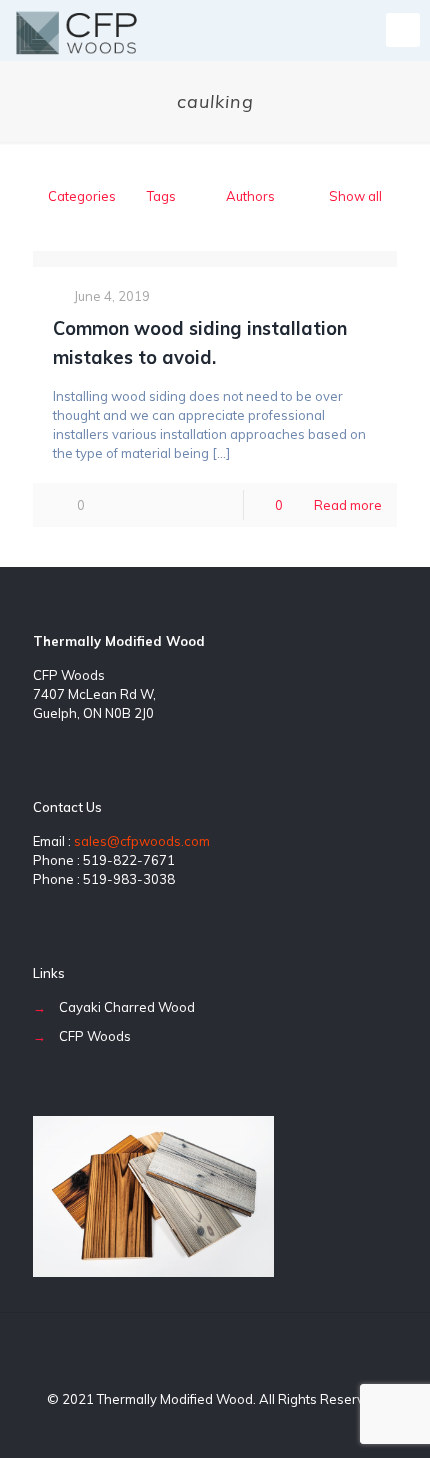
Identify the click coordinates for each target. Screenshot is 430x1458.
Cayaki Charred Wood (127, 1007)
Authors (250, 196)
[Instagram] (242, 1427)
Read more (348, 505)
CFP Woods (95, 1036)
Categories (82, 196)
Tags (161, 196)
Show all (355, 196)
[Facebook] (188, 1427)
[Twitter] (215, 1427)
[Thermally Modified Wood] (77, 30)
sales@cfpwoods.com (142, 841)
